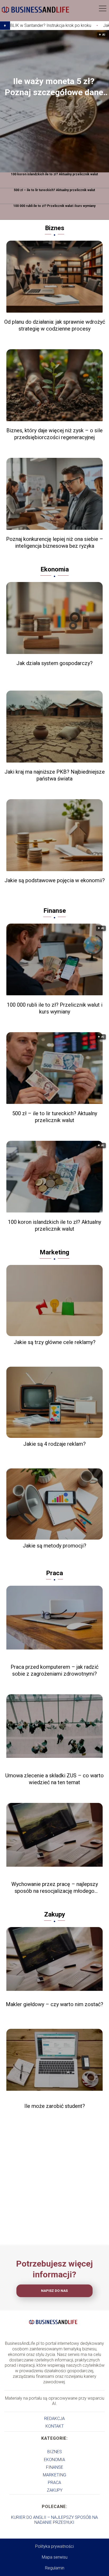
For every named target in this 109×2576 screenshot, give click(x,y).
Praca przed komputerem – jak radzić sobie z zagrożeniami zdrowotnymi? (54, 1670)
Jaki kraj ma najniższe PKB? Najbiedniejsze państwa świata (55, 775)
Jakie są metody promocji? (54, 1546)
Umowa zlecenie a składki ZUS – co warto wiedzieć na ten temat (54, 1779)
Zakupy (55, 1914)
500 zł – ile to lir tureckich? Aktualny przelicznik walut (54, 190)
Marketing (54, 1252)
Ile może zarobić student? (55, 2106)
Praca (54, 1573)
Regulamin (55, 2568)
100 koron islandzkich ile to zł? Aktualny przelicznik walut (54, 174)
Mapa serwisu (55, 2557)
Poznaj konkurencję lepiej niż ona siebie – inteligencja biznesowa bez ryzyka (55, 542)
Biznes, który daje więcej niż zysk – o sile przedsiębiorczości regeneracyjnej (54, 434)
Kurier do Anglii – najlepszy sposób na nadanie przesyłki (54, 2520)
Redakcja (54, 2419)
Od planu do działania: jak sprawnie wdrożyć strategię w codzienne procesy (55, 325)
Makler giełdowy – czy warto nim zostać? (54, 2004)
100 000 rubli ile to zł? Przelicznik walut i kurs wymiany (54, 206)
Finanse (55, 911)
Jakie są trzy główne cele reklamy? (55, 1342)
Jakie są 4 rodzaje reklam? (54, 1444)
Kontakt (55, 2426)
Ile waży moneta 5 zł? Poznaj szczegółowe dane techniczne (54, 87)
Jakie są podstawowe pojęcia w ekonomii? (55, 880)
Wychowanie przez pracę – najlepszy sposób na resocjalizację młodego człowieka (55, 1888)
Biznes (55, 228)
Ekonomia (55, 569)
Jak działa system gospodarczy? (54, 663)
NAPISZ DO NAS (54, 2291)
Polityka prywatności (54, 2546)
